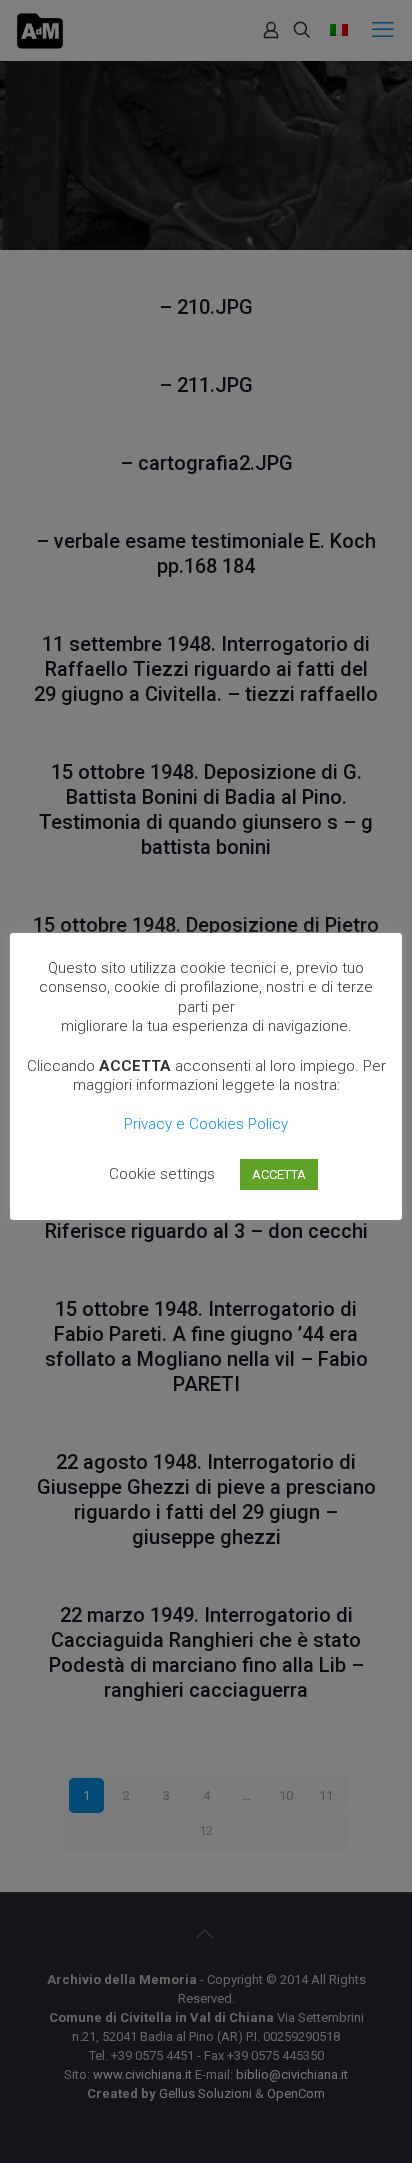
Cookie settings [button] (162, 1174)
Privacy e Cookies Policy (206, 1124)
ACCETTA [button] (279, 1174)
